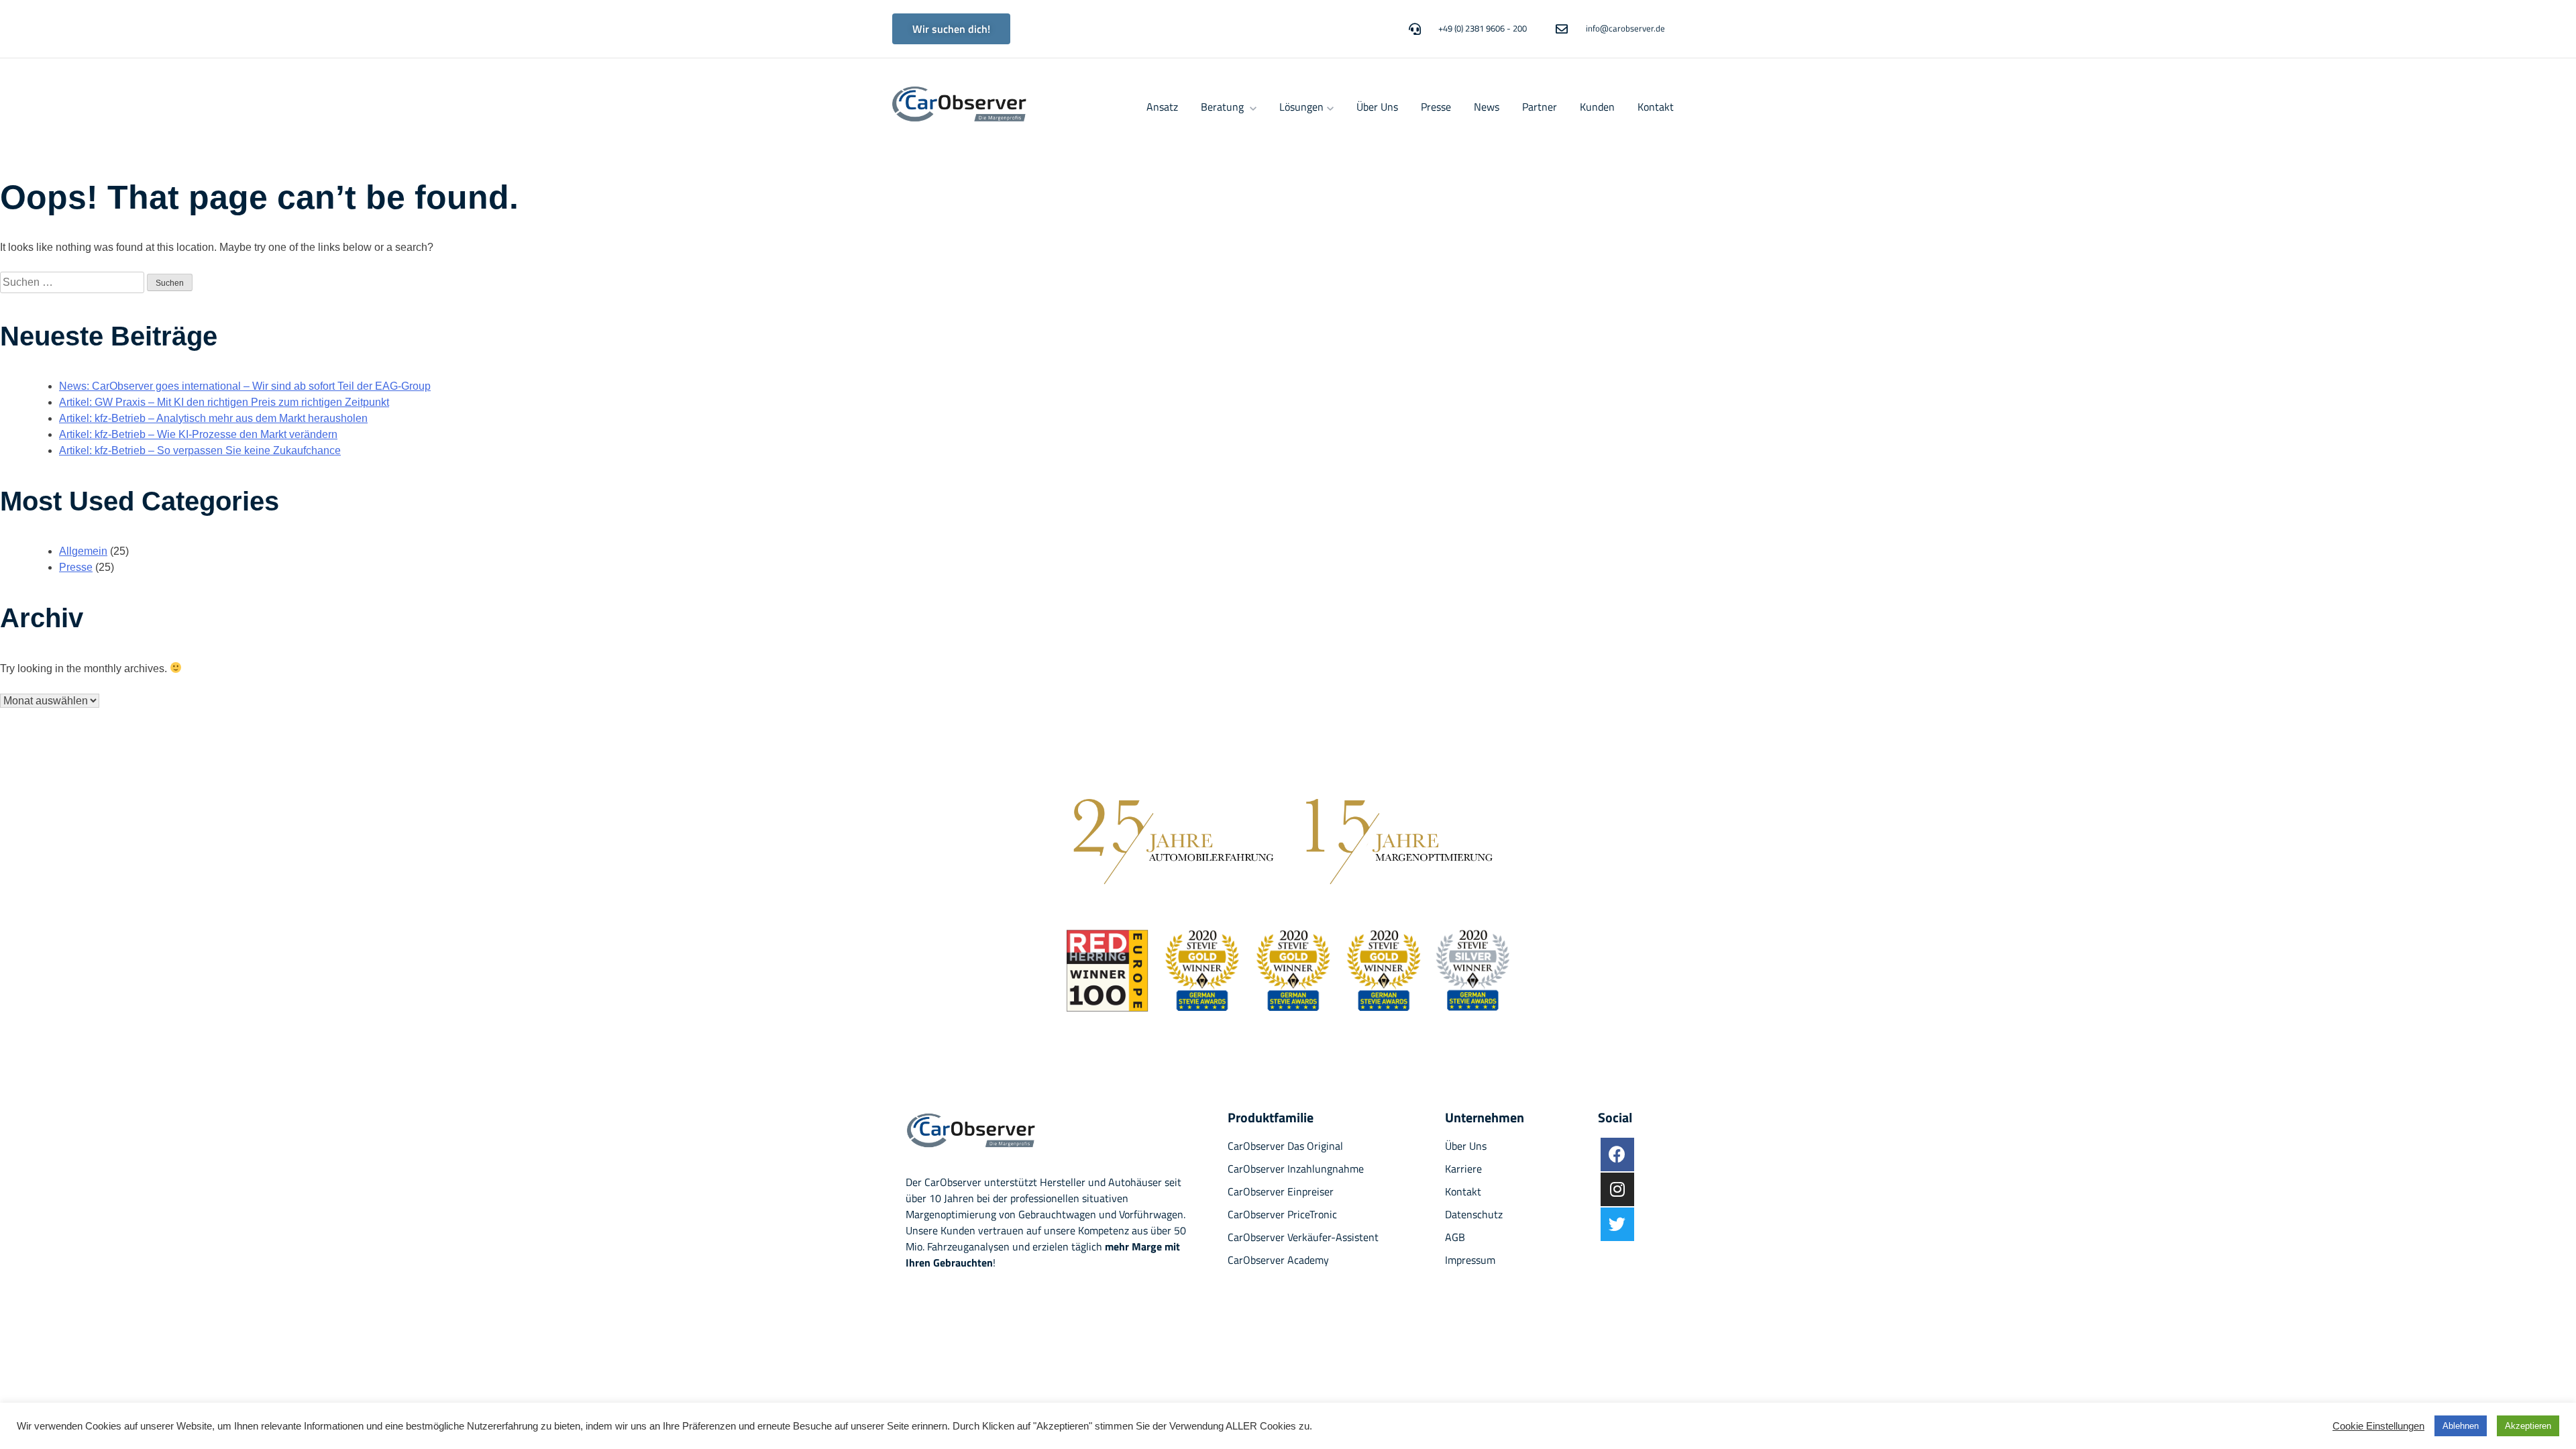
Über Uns (1377, 107)
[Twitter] (1617, 1224)
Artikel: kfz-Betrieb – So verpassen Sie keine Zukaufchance (200, 450)
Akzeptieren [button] (2528, 1426)
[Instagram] (1617, 1189)
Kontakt (1656, 107)
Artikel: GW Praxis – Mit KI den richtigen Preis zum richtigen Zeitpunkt (224, 402)
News (1487, 107)
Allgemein (83, 551)
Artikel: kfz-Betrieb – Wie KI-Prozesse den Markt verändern (198, 434)
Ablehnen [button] (2461, 1426)
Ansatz (1162, 107)
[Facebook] (1617, 1155)
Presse (1436, 107)
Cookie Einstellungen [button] (2378, 1426)
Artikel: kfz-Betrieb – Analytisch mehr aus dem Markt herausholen (213, 418)
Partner (1540, 107)
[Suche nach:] (73, 282)
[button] (951, 29)
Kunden (1597, 107)
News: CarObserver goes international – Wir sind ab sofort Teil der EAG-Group (245, 386)
